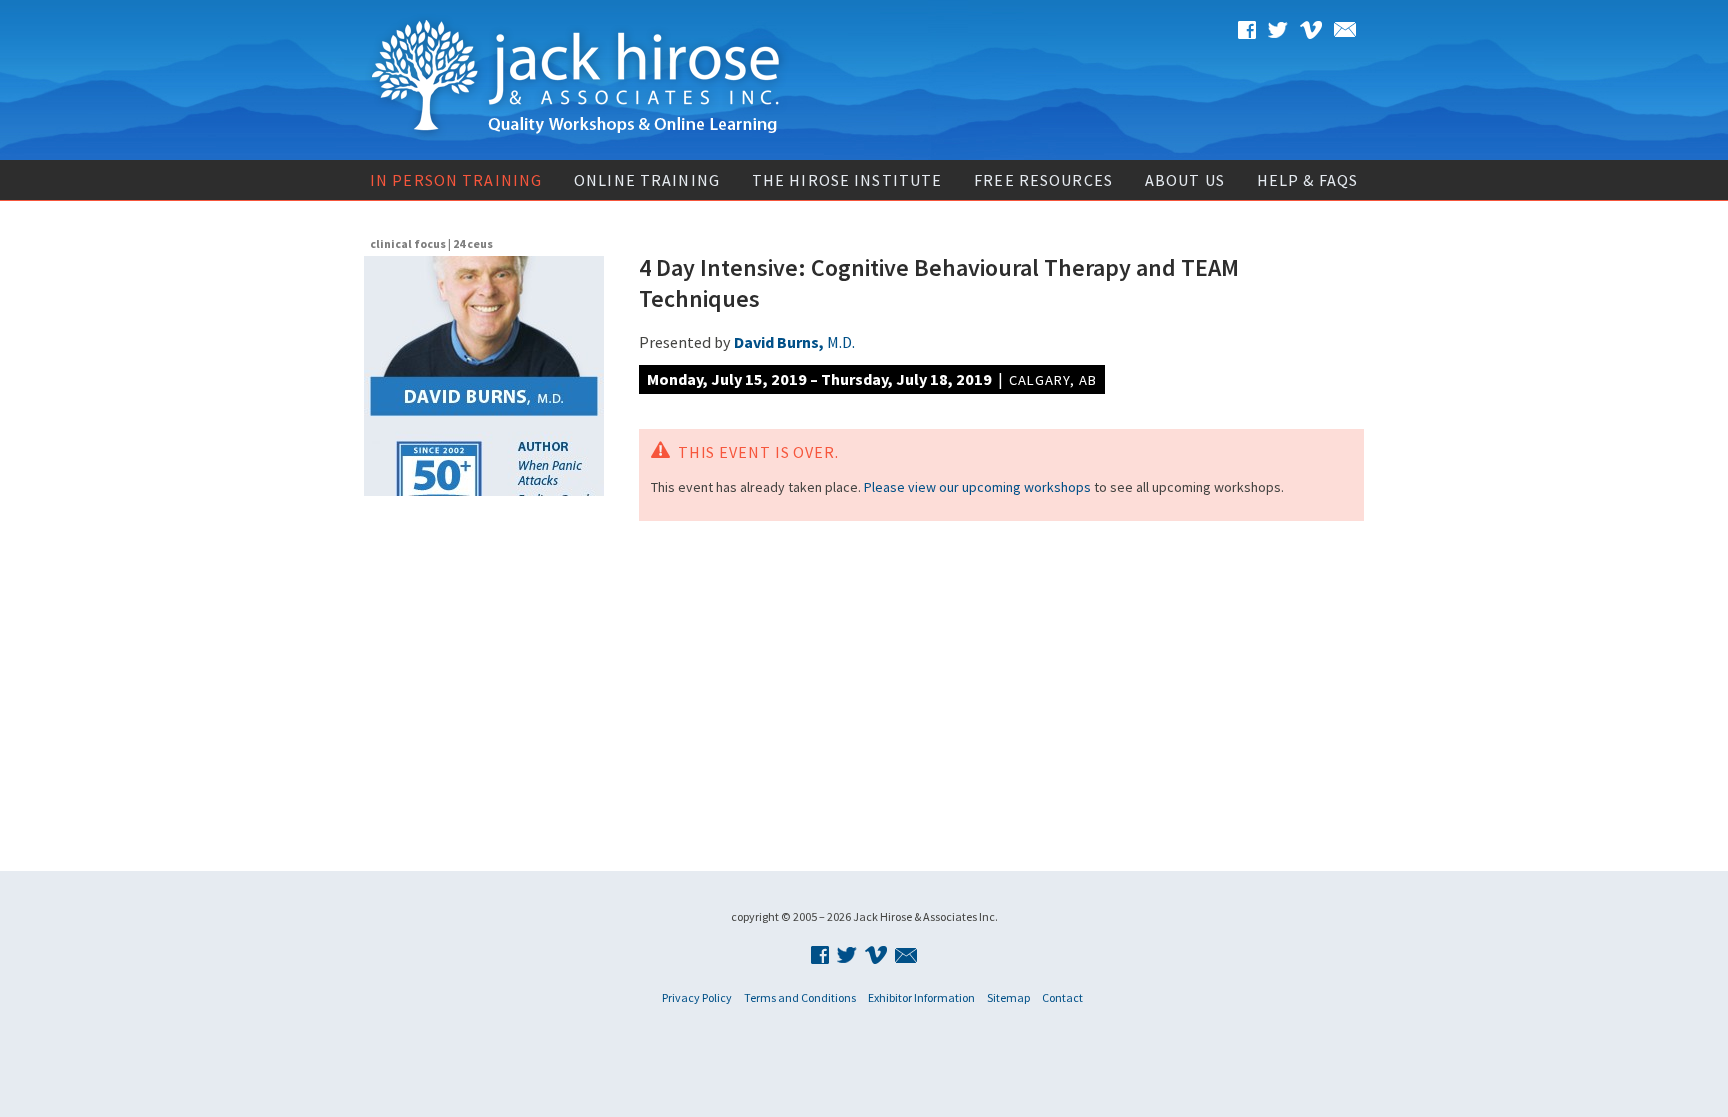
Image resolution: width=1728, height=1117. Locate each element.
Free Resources (1043, 180)
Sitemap (1008, 997)
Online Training (647, 180)
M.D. (794, 342)
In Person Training (456, 180)
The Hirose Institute (847, 180)
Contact (1062, 997)
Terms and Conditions (800, 997)
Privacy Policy (697, 997)
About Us (1185, 180)
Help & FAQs (1307, 180)
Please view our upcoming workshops (977, 487)
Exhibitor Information (921, 997)
